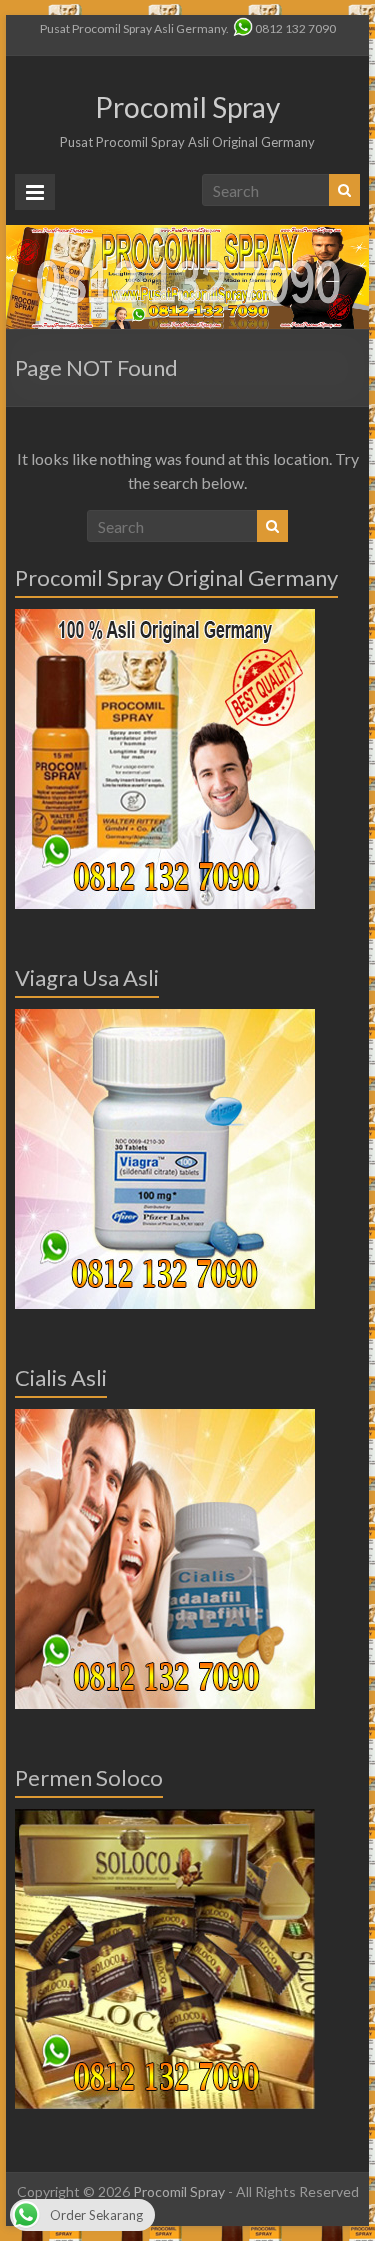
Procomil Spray (187, 107)
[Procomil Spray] (188, 234)
